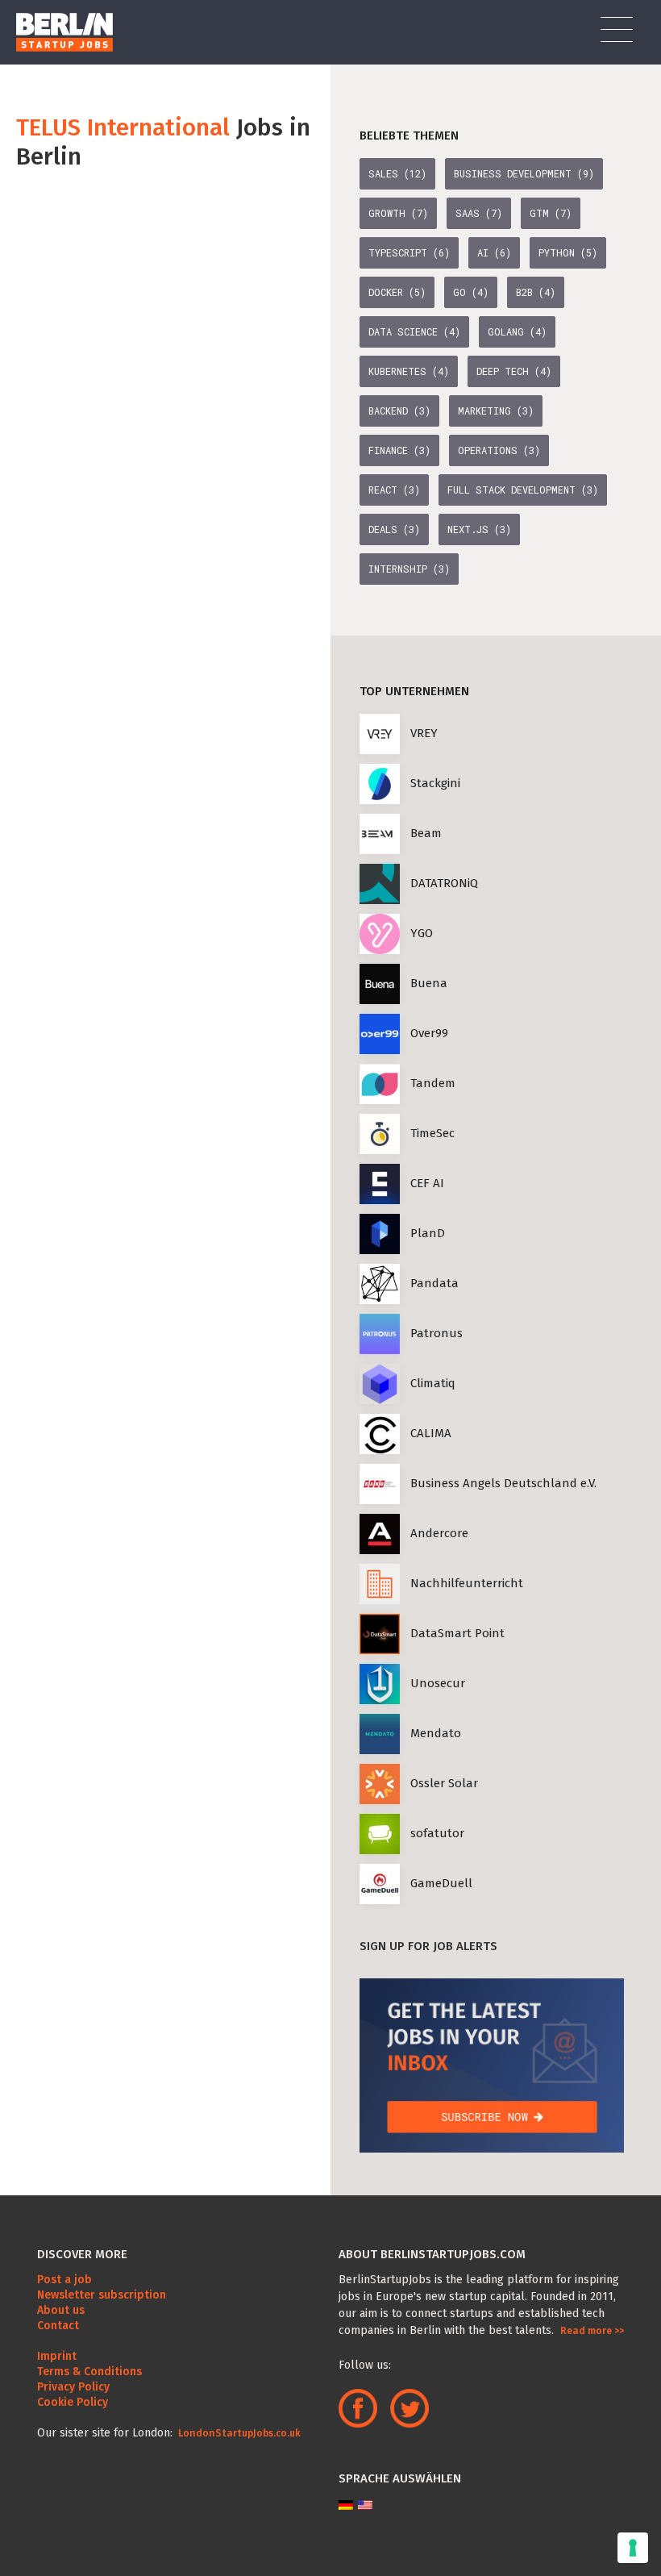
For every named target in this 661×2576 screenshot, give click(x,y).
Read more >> (592, 2331)
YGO (422, 933)
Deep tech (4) (514, 371)
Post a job (64, 2280)
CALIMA (431, 1433)
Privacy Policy (73, 2387)
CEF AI (427, 1183)
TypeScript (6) (409, 252)
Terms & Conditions (89, 2372)
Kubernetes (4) (409, 371)
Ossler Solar (444, 1783)
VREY (424, 733)
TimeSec (432, 1133)
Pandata (434, 1283)
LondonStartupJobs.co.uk (238, 2433)
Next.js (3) (479, 529)
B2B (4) (536, 292)
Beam (426, 833)
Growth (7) (398, 213)
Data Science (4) (414, 331)
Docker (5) (397, 292)
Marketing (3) (496, 411)
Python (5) (568, 252)
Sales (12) (397, 173)
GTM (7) (551, 213)
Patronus (437, 1333)
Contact (58, 2326)
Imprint (57, 2356)
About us (61, 2310)
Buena (429, 983)
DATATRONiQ (444, 883)
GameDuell (441, 1883)
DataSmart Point (457, 1633)
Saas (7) (479, 213)
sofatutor (437, 1833)
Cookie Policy (73, 2402)
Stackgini (435, 783)
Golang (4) (517, 331)
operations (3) (499, 450)
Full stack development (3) (523, 490)
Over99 (429, 1033)
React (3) (394, 490)
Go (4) (471, 292)
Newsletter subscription (102, 2295)
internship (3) (409, 569)
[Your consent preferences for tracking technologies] (633, 2548)
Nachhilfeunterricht (467, 1583)
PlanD (428, 1233)
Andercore (439, 1533)
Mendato (436, 1733)
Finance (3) (399, 450)
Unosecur (438, 1683)
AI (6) (494, 252)
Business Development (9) (524, 173)
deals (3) (394, 529)
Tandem (433, 1083)
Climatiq (433, 1383)
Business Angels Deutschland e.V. (503, 1483)
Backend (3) (399, 411)
